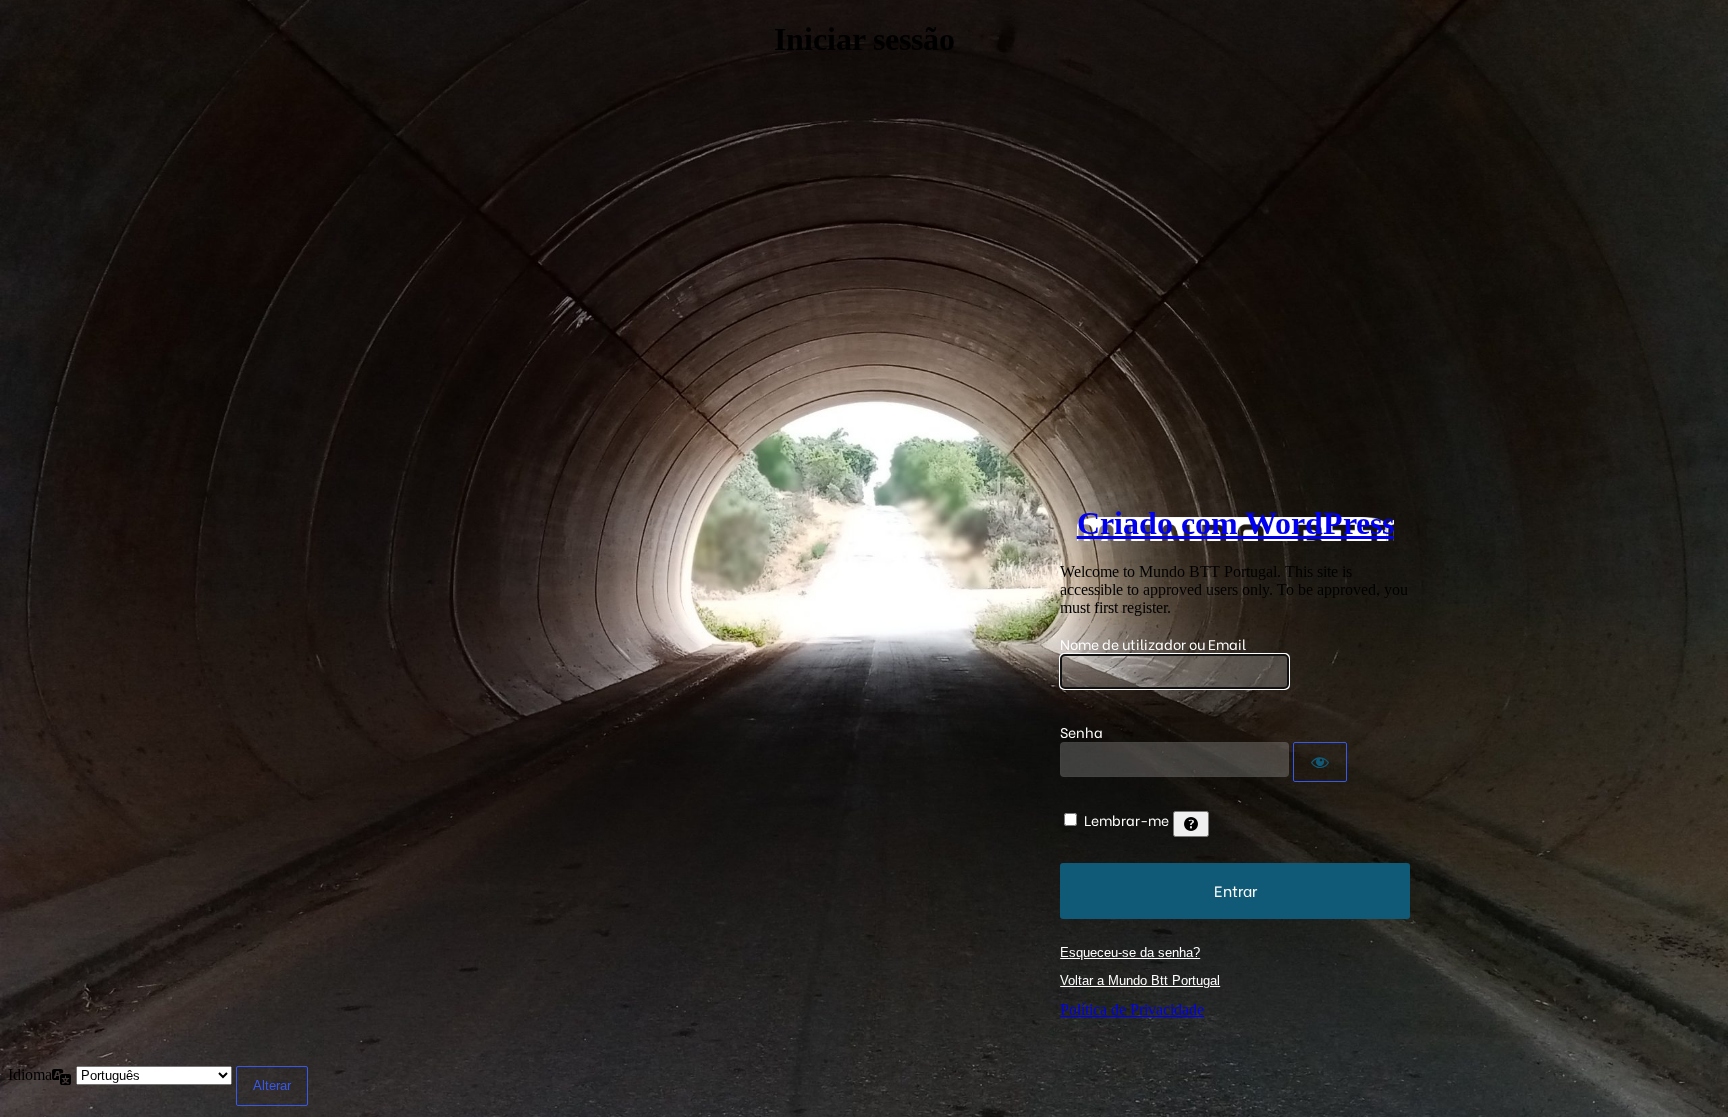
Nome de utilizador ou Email (1153, 643)
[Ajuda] (1191, 824)
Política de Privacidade (1132, 1009)
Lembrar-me (1126, 819)
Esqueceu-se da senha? (1130, 952)
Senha (1081, 731)
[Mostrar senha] (1320, 762)
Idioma (30, 1074)
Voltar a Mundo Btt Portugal (1140, 980)
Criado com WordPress (1235, 523)
